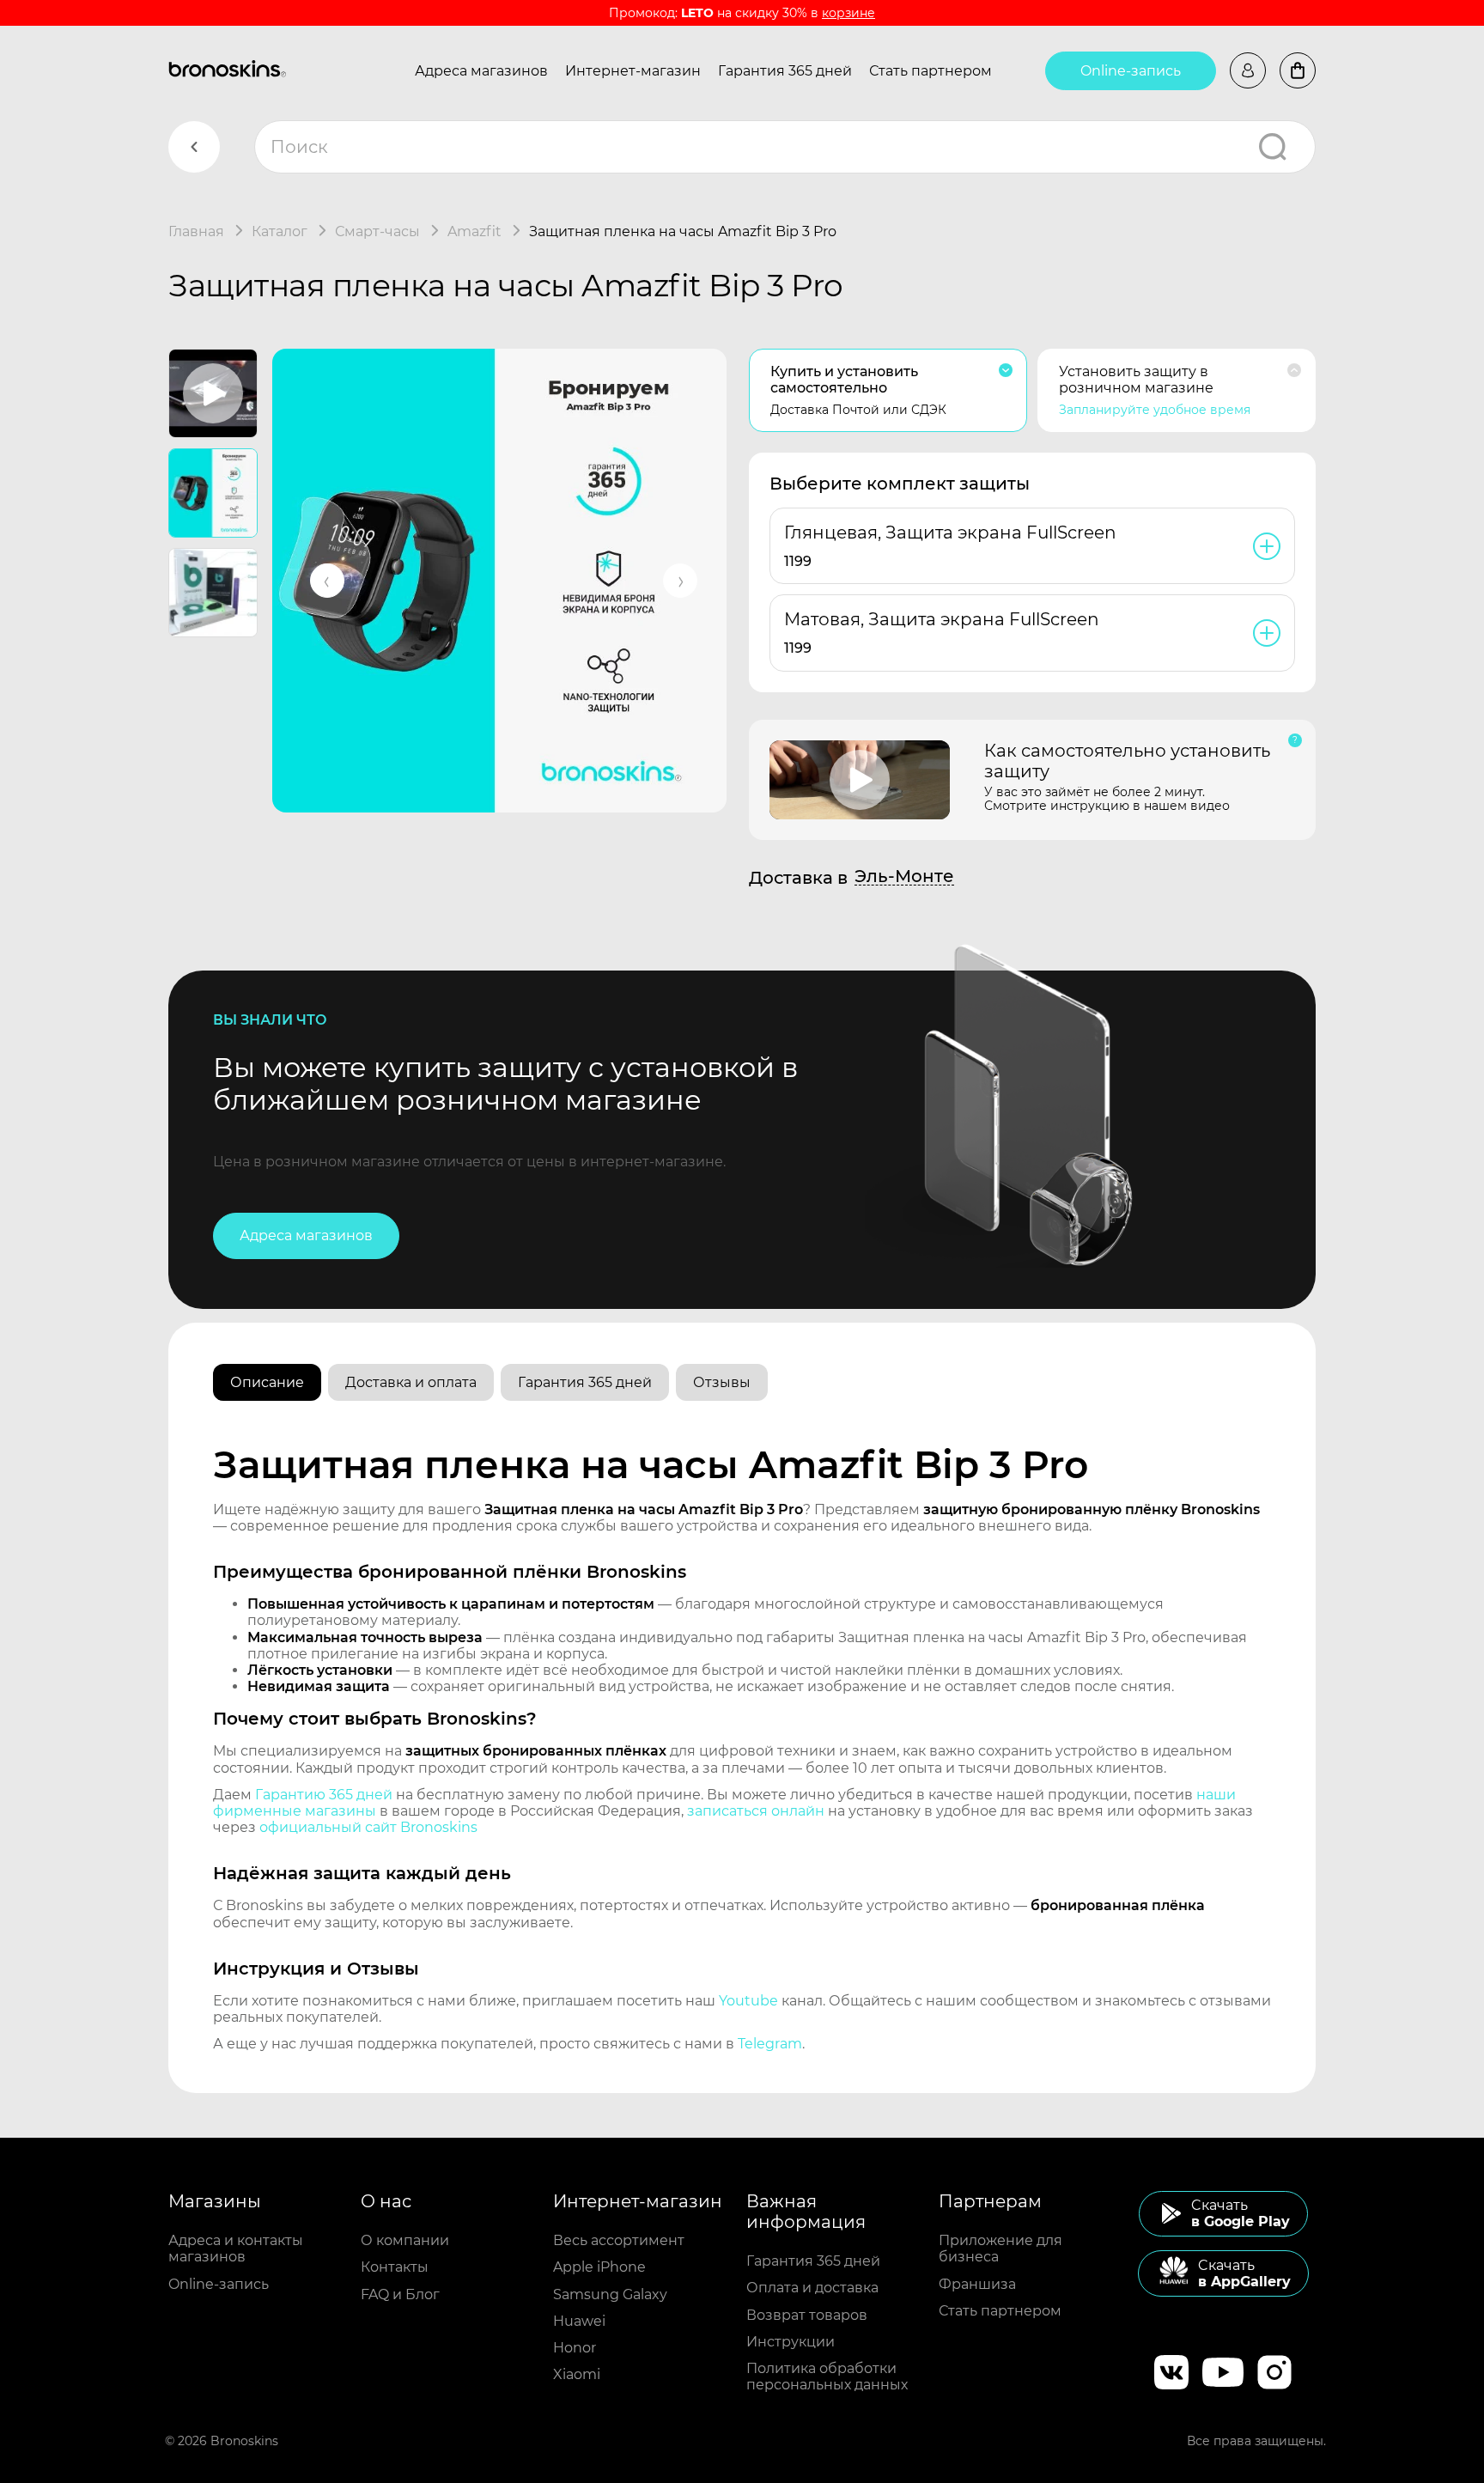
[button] (327, 581)
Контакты (395, 2267)
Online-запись (1131, 71)
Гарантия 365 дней (785, 71)
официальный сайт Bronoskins (368, 1827)
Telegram (770, 2044)
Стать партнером (931, 71)
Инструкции (791, 2342)
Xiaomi (577, 2374)
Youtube (748, 2001)
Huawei (579, 2321)
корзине (848, 13)
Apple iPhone (599, 2267)
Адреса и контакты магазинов (236, 2249)
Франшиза (977, 2284)
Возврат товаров (807, 2315)
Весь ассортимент (619, 2240)
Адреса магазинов (481, 71)
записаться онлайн (756, 1811)
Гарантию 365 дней (324, 1795)
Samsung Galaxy (610, 2294)
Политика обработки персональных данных (827, 2376)
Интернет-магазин (633, 71)
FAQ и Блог (400, 2294)
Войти (1248, 70)
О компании (405, 2240)
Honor (575, 2348)
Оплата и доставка (812, 2288)
